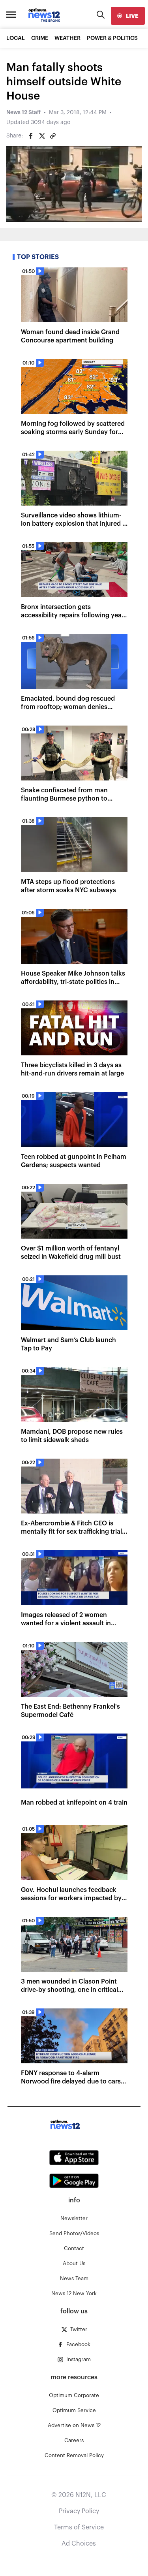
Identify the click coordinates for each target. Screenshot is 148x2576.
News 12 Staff (23, 113)
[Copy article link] (53, 136)
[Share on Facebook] (31, 136)
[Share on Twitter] (42, 136)
